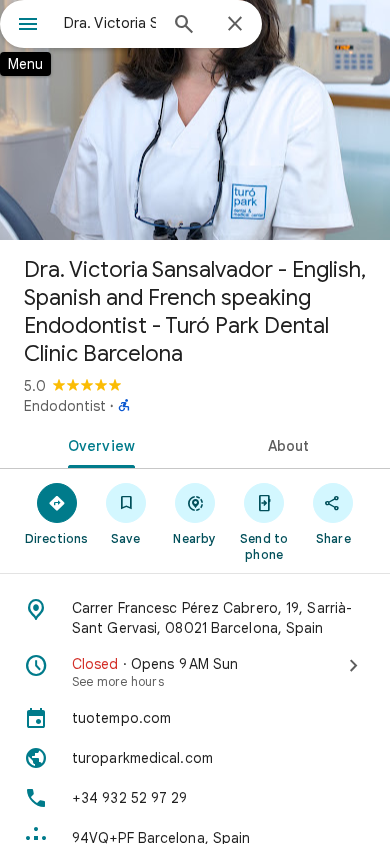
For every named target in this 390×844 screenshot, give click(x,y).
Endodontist (65, 406)
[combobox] (110, 23)
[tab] (97, 444)
